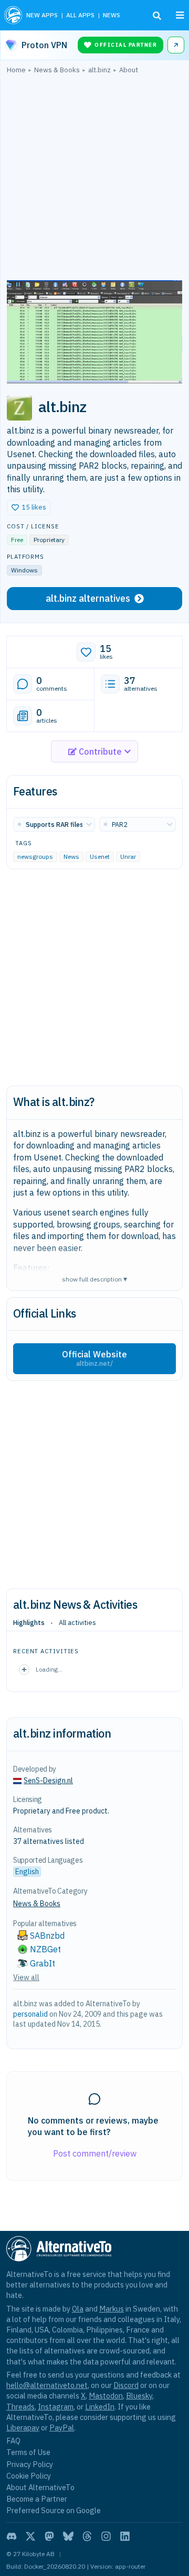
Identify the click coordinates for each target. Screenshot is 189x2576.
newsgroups (35, 857)
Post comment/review (95, 2153)
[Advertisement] (94, 180)
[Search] (157, 16)
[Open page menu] (180, 15)
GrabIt (43, 1963)
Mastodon (106, 2396)
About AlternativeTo (40, 2487)
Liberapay (23, 2428)
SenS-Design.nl (48, 1781)
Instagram (56, 2407)
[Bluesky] (68, 2536)
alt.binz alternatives (88, 598)
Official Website (94, 1358)
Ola (78, 2309)
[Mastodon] (49, 2536)
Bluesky (139, 2396)
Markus (112, 2309)
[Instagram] (106, 2536)
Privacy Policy (30, 2464)
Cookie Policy (29, 2476)
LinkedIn (100, 2407)
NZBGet (45, 1949)
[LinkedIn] (125, 2536)
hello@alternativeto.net (47, 2385)
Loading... (49, 1669)
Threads (20, 2407)
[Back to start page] (13, 15)
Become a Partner (37, 2499)
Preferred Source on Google (54, 2510)
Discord (126, 2385)
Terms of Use (28, 2452)
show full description (94, 1279)
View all (26, 1977)
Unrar (128, 857)
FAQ (13, 2441)
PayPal (62, 2428)
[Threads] (87, 2536)
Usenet (100, 857)
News (71, 857)
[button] (29, 507)
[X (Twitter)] (30, 2536)
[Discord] (12, 2536)
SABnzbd (47, 1936)
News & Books (37, 1904)
